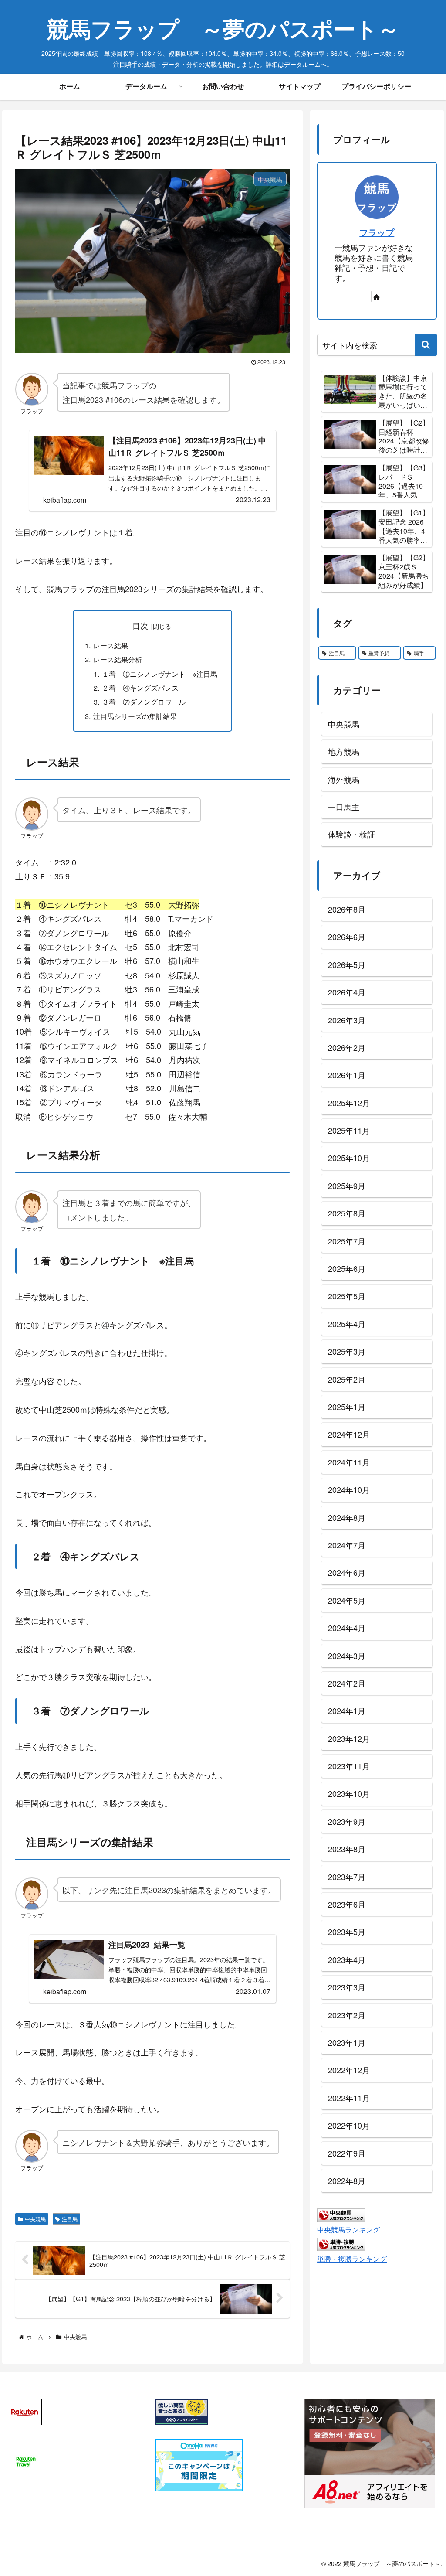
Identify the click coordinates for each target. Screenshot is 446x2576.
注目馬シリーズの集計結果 (135, 716)
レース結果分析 (118, 659)
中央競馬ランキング (348, 2229)
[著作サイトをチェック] (377, 296)
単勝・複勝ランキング (352, 2259)
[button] (426, 345)
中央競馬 (35, 2219)
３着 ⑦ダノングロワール (144, 702)
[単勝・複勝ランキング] (341, 2243)
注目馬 (70, 2219)
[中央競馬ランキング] (341, 2214)
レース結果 (111, 645)
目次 (140, 625)
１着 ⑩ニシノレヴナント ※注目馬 (160, 674)
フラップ (377, 232)
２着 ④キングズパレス (140, 688)
